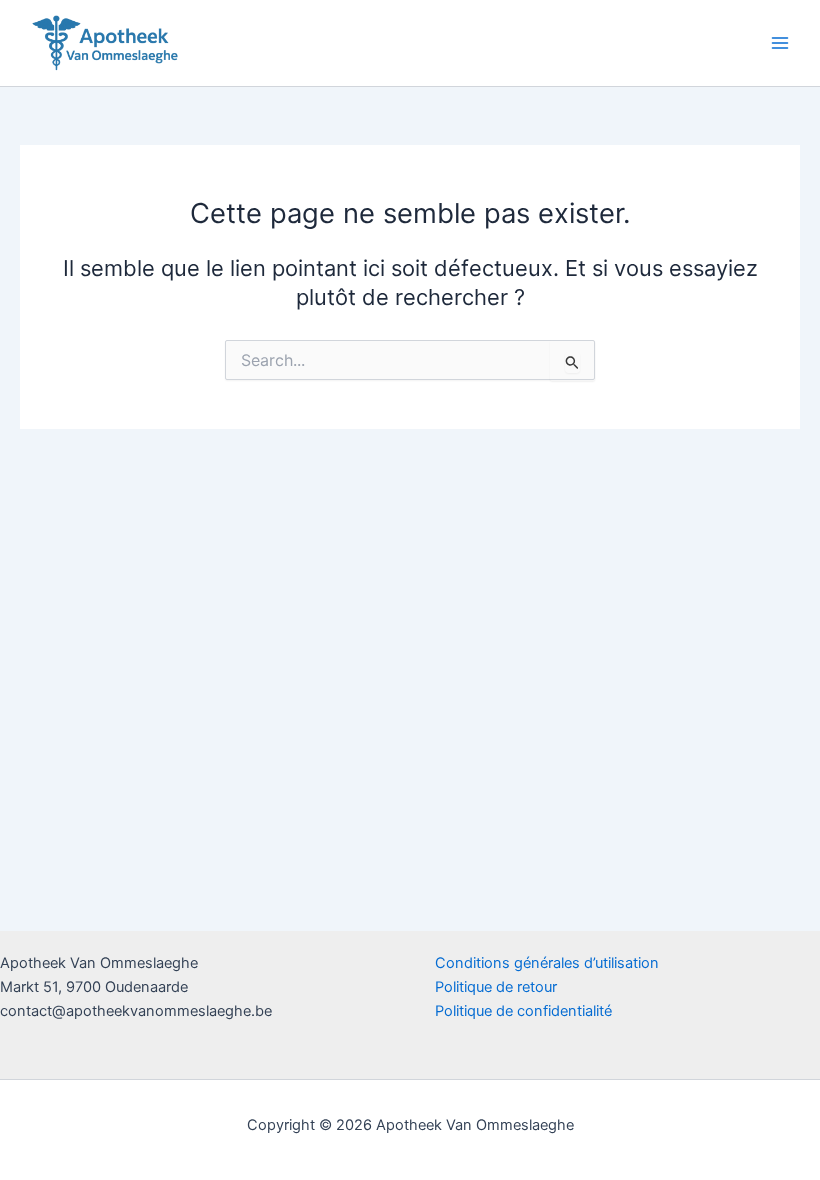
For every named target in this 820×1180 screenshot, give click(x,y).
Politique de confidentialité (523, 1011)
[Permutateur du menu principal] (780, 43)
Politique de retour (496, 987)
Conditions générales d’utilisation (547, 963)
